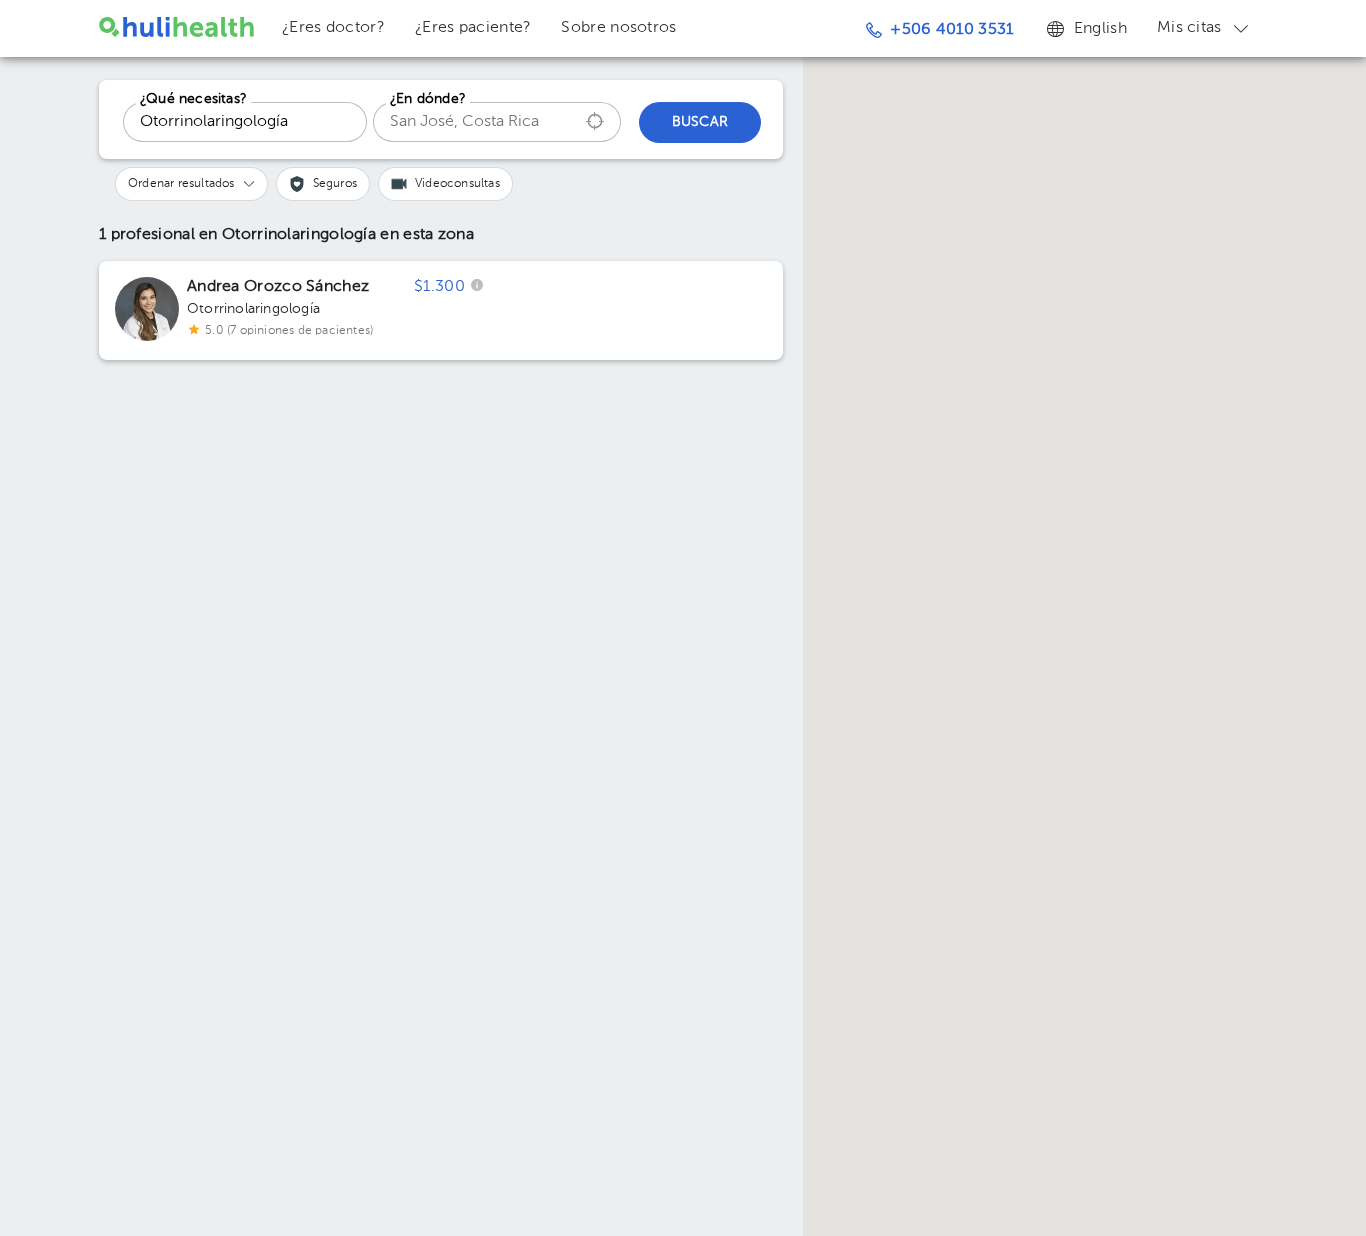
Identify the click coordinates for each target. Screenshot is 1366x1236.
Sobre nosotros (618, 28)
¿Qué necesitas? (193, 99)
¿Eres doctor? (333, 28)
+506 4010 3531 (951, 30)
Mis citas (1189, 28)
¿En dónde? (428, 99)
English (1100, 29)
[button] (191, 184)
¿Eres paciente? (473, 28)
